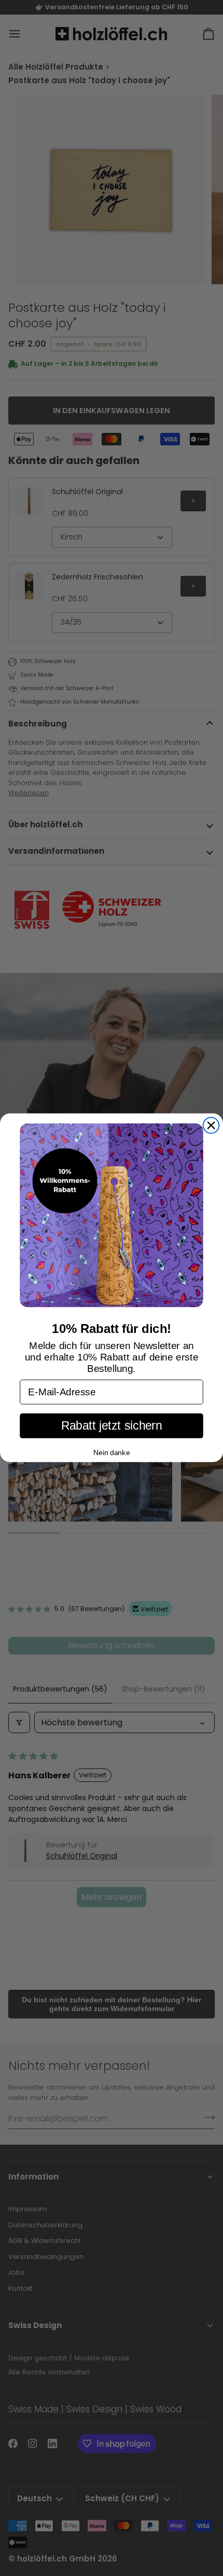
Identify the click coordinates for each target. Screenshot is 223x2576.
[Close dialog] (211, 1126)
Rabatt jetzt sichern (112, 1426)
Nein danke (112, 1452)
